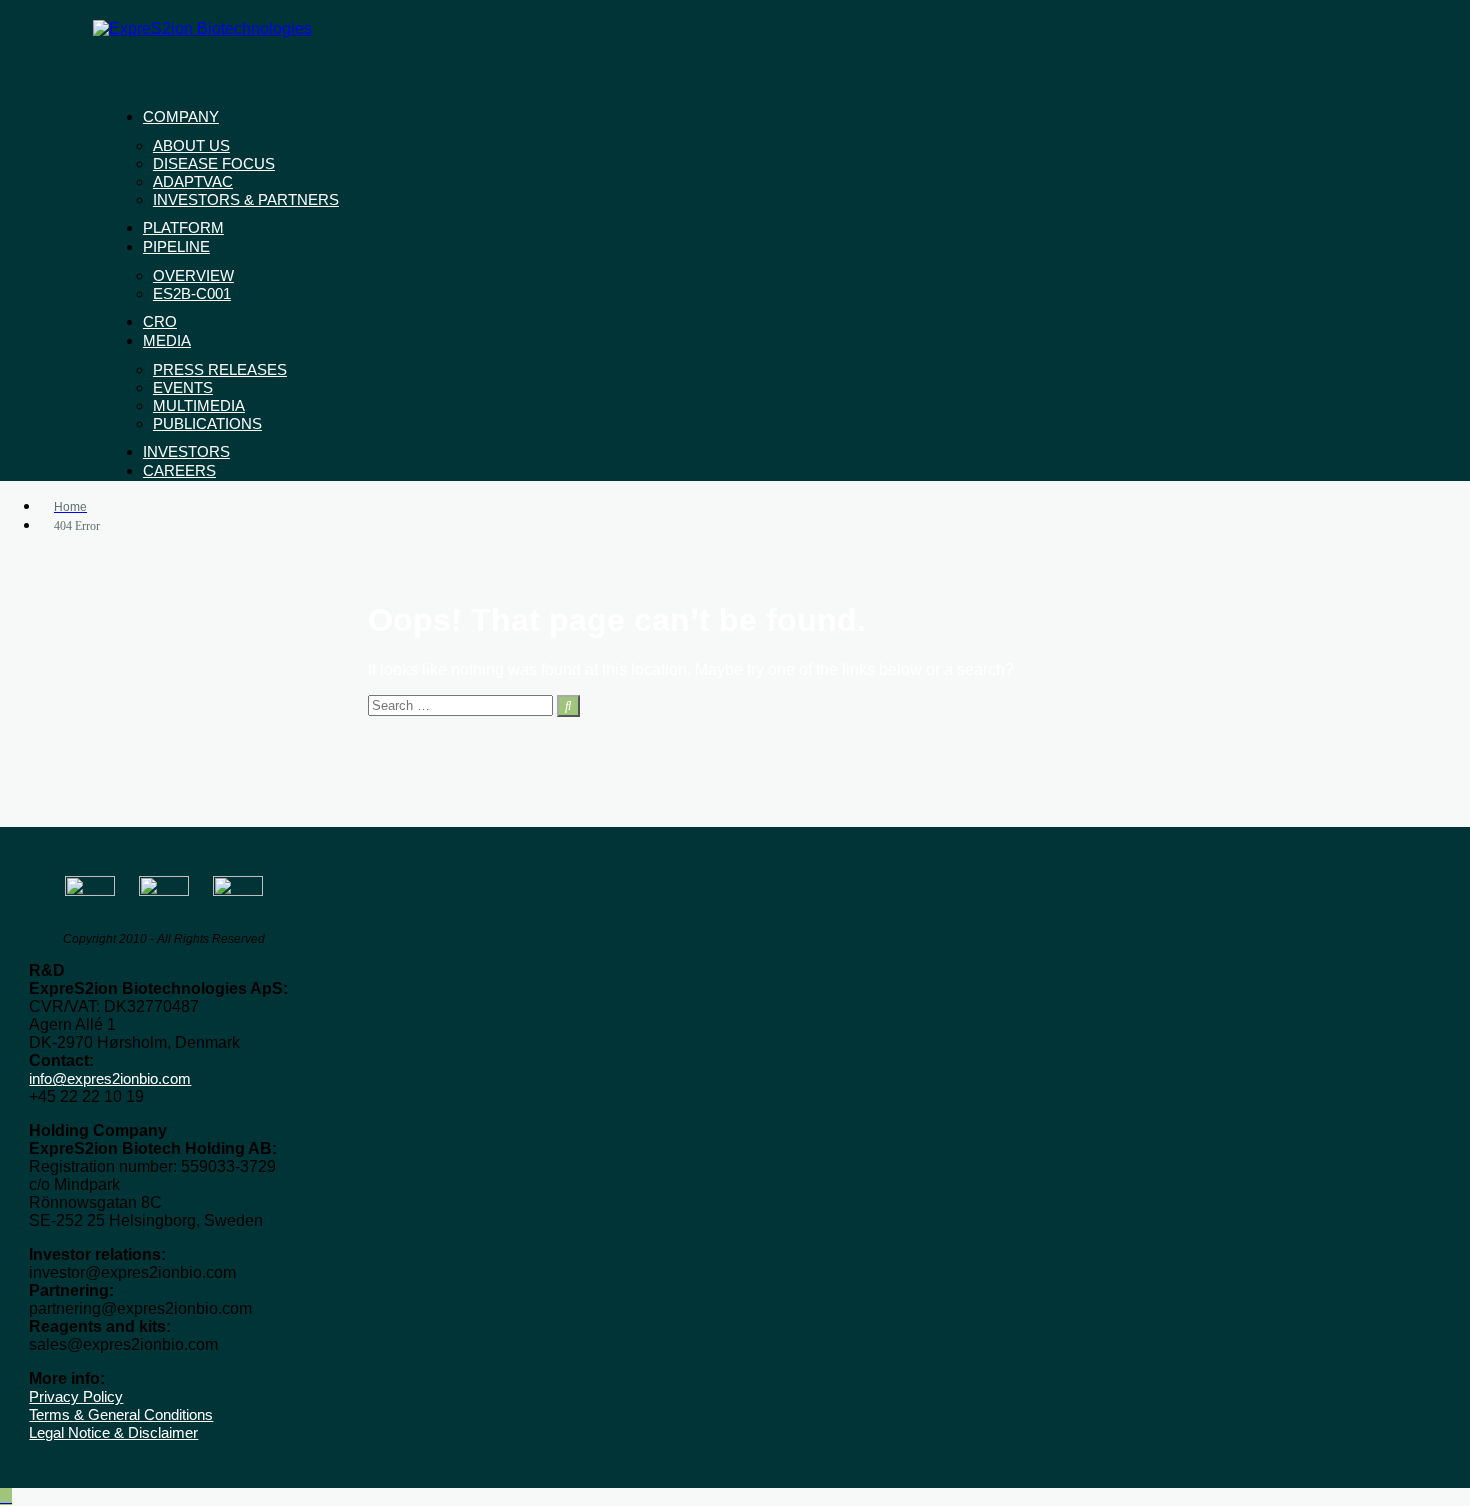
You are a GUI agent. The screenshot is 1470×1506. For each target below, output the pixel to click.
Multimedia (199, 405)
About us (191, 145)
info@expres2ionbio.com (110, 1078)
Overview (193, 275)
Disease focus (214, 163)
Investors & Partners (246, 199)
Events (183, 387)
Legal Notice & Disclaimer (113, 1432)
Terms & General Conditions (121, 1414)
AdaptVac (193, 181)
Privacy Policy (76, 1396)
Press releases (220, 369)
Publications (207, 423)
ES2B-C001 (192, 293)
